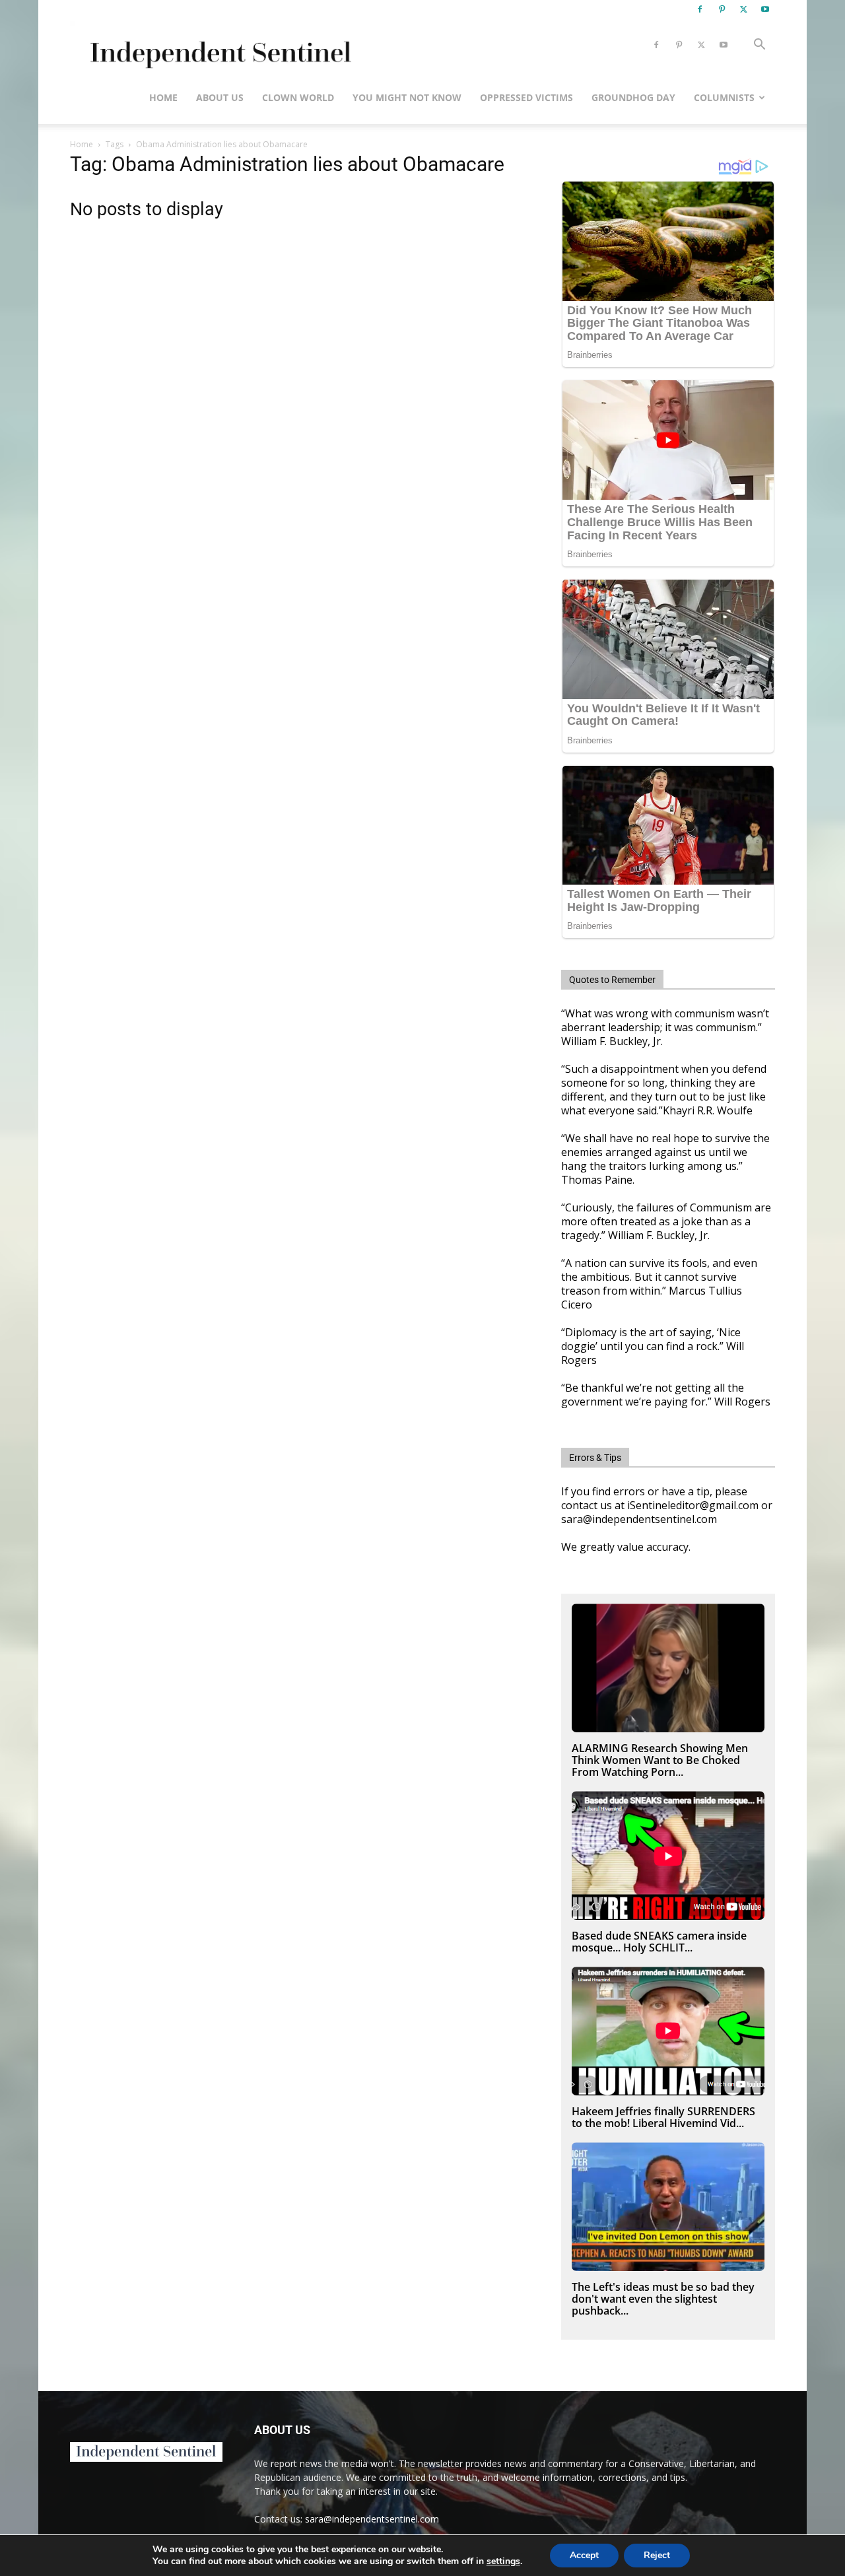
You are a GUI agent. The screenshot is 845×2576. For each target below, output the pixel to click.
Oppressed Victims (526, 97)
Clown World (298, 97)
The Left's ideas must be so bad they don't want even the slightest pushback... (663, 2299)
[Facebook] (700, 9)
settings (503, 2561)
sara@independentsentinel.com (372, 2519)
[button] (759, 46)
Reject (657, 2555)
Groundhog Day (633, 97)
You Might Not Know (407, 97)
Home (163, 97)
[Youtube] (765, 9)
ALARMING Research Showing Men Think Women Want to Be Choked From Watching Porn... (660, 1760)
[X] (743, 9)
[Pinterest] (722, 9)
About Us (220, 97)
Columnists (724, 97)
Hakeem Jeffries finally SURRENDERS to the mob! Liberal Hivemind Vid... (663, 2117)
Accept (584, 2555)
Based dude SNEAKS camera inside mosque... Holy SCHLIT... (659, 1942)
